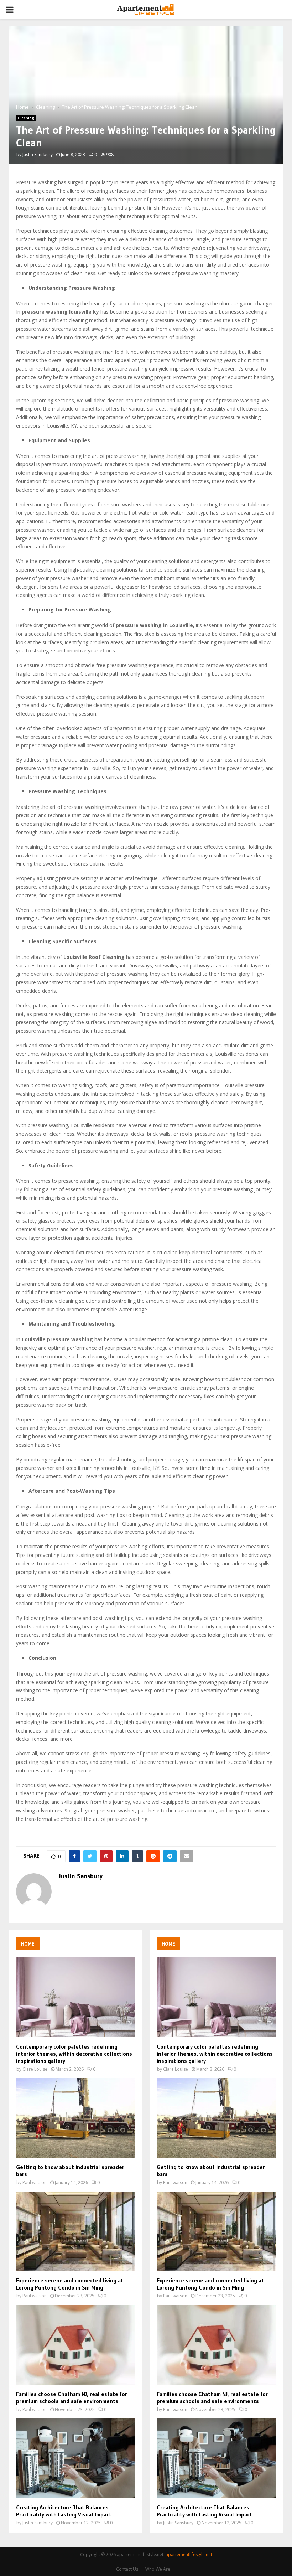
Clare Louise (35, 2069)
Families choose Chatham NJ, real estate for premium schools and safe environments (72, 2397)
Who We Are (158, 2569)
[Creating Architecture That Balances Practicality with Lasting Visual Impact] (76, 2458)
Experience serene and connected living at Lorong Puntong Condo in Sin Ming (70, 2284)
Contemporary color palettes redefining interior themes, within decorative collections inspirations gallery (74, 2054)
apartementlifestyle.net (189, 2554)
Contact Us (127, 2569)
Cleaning (26, 118)
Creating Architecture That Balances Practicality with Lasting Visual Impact (64, 2511)
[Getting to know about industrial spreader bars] (76, 2118)
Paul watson (35, 2182)
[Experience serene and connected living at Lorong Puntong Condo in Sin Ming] (76, 2231)
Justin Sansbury (38, 154)
